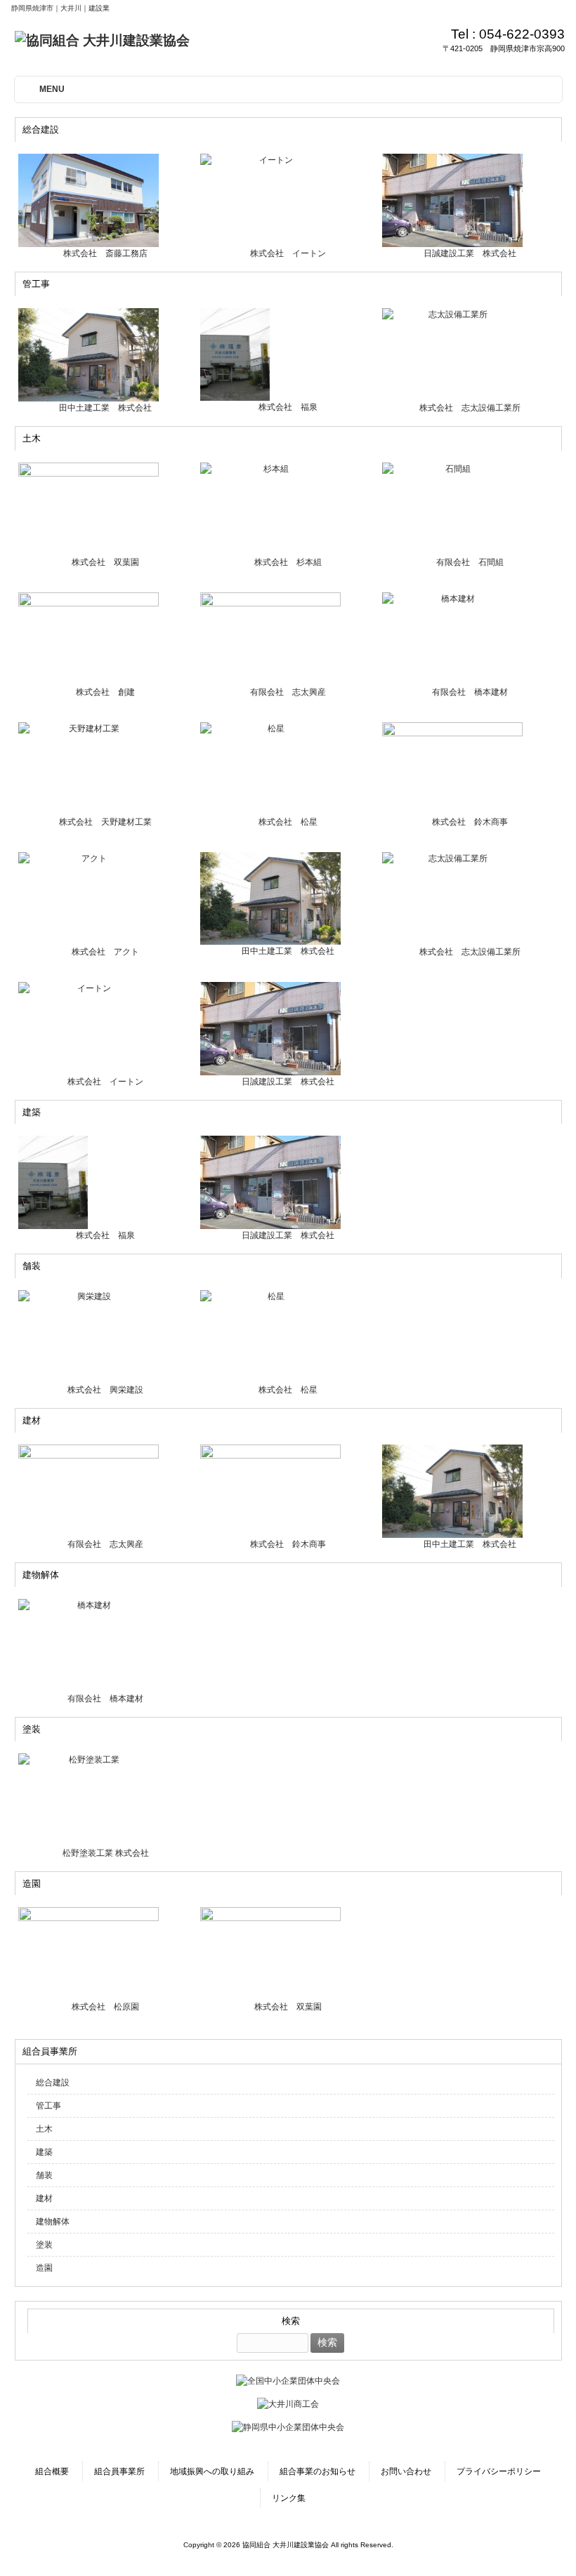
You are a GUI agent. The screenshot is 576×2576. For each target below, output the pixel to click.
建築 (44, 2152)
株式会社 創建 (105, 692)
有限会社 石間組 (470, 562)
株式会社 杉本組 (288, 562)
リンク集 (289, 2498)
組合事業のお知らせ (318, 2471)
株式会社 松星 (288, 822)
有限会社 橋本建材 (470, 692)
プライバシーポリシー (499, 2471)
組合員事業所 (119, 2471)
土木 (44, 2129)
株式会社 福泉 (288, 407)
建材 (44, 2198)
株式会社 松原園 (105, 2007)
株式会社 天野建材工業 (105, 822)
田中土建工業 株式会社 (105, 408)
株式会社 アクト (105, 952)
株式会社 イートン (288, 253)
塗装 (44, 2245)
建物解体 (53, 2222)
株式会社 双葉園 (105, 562)
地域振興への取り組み (212, 2471)
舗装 (44, 2175)
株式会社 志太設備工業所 (470, 408)
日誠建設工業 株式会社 (470, 253)
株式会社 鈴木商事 (470, 822)
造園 (44, 2268)
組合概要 (52, 2471)
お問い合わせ (406, 2471)
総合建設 (53, 2083)
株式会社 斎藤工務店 (105, 253)
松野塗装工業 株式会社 (106, 1853)
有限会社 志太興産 (288, 692)
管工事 (48, 2106)
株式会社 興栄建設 (105, 1390)
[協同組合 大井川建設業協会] (102, 40)
